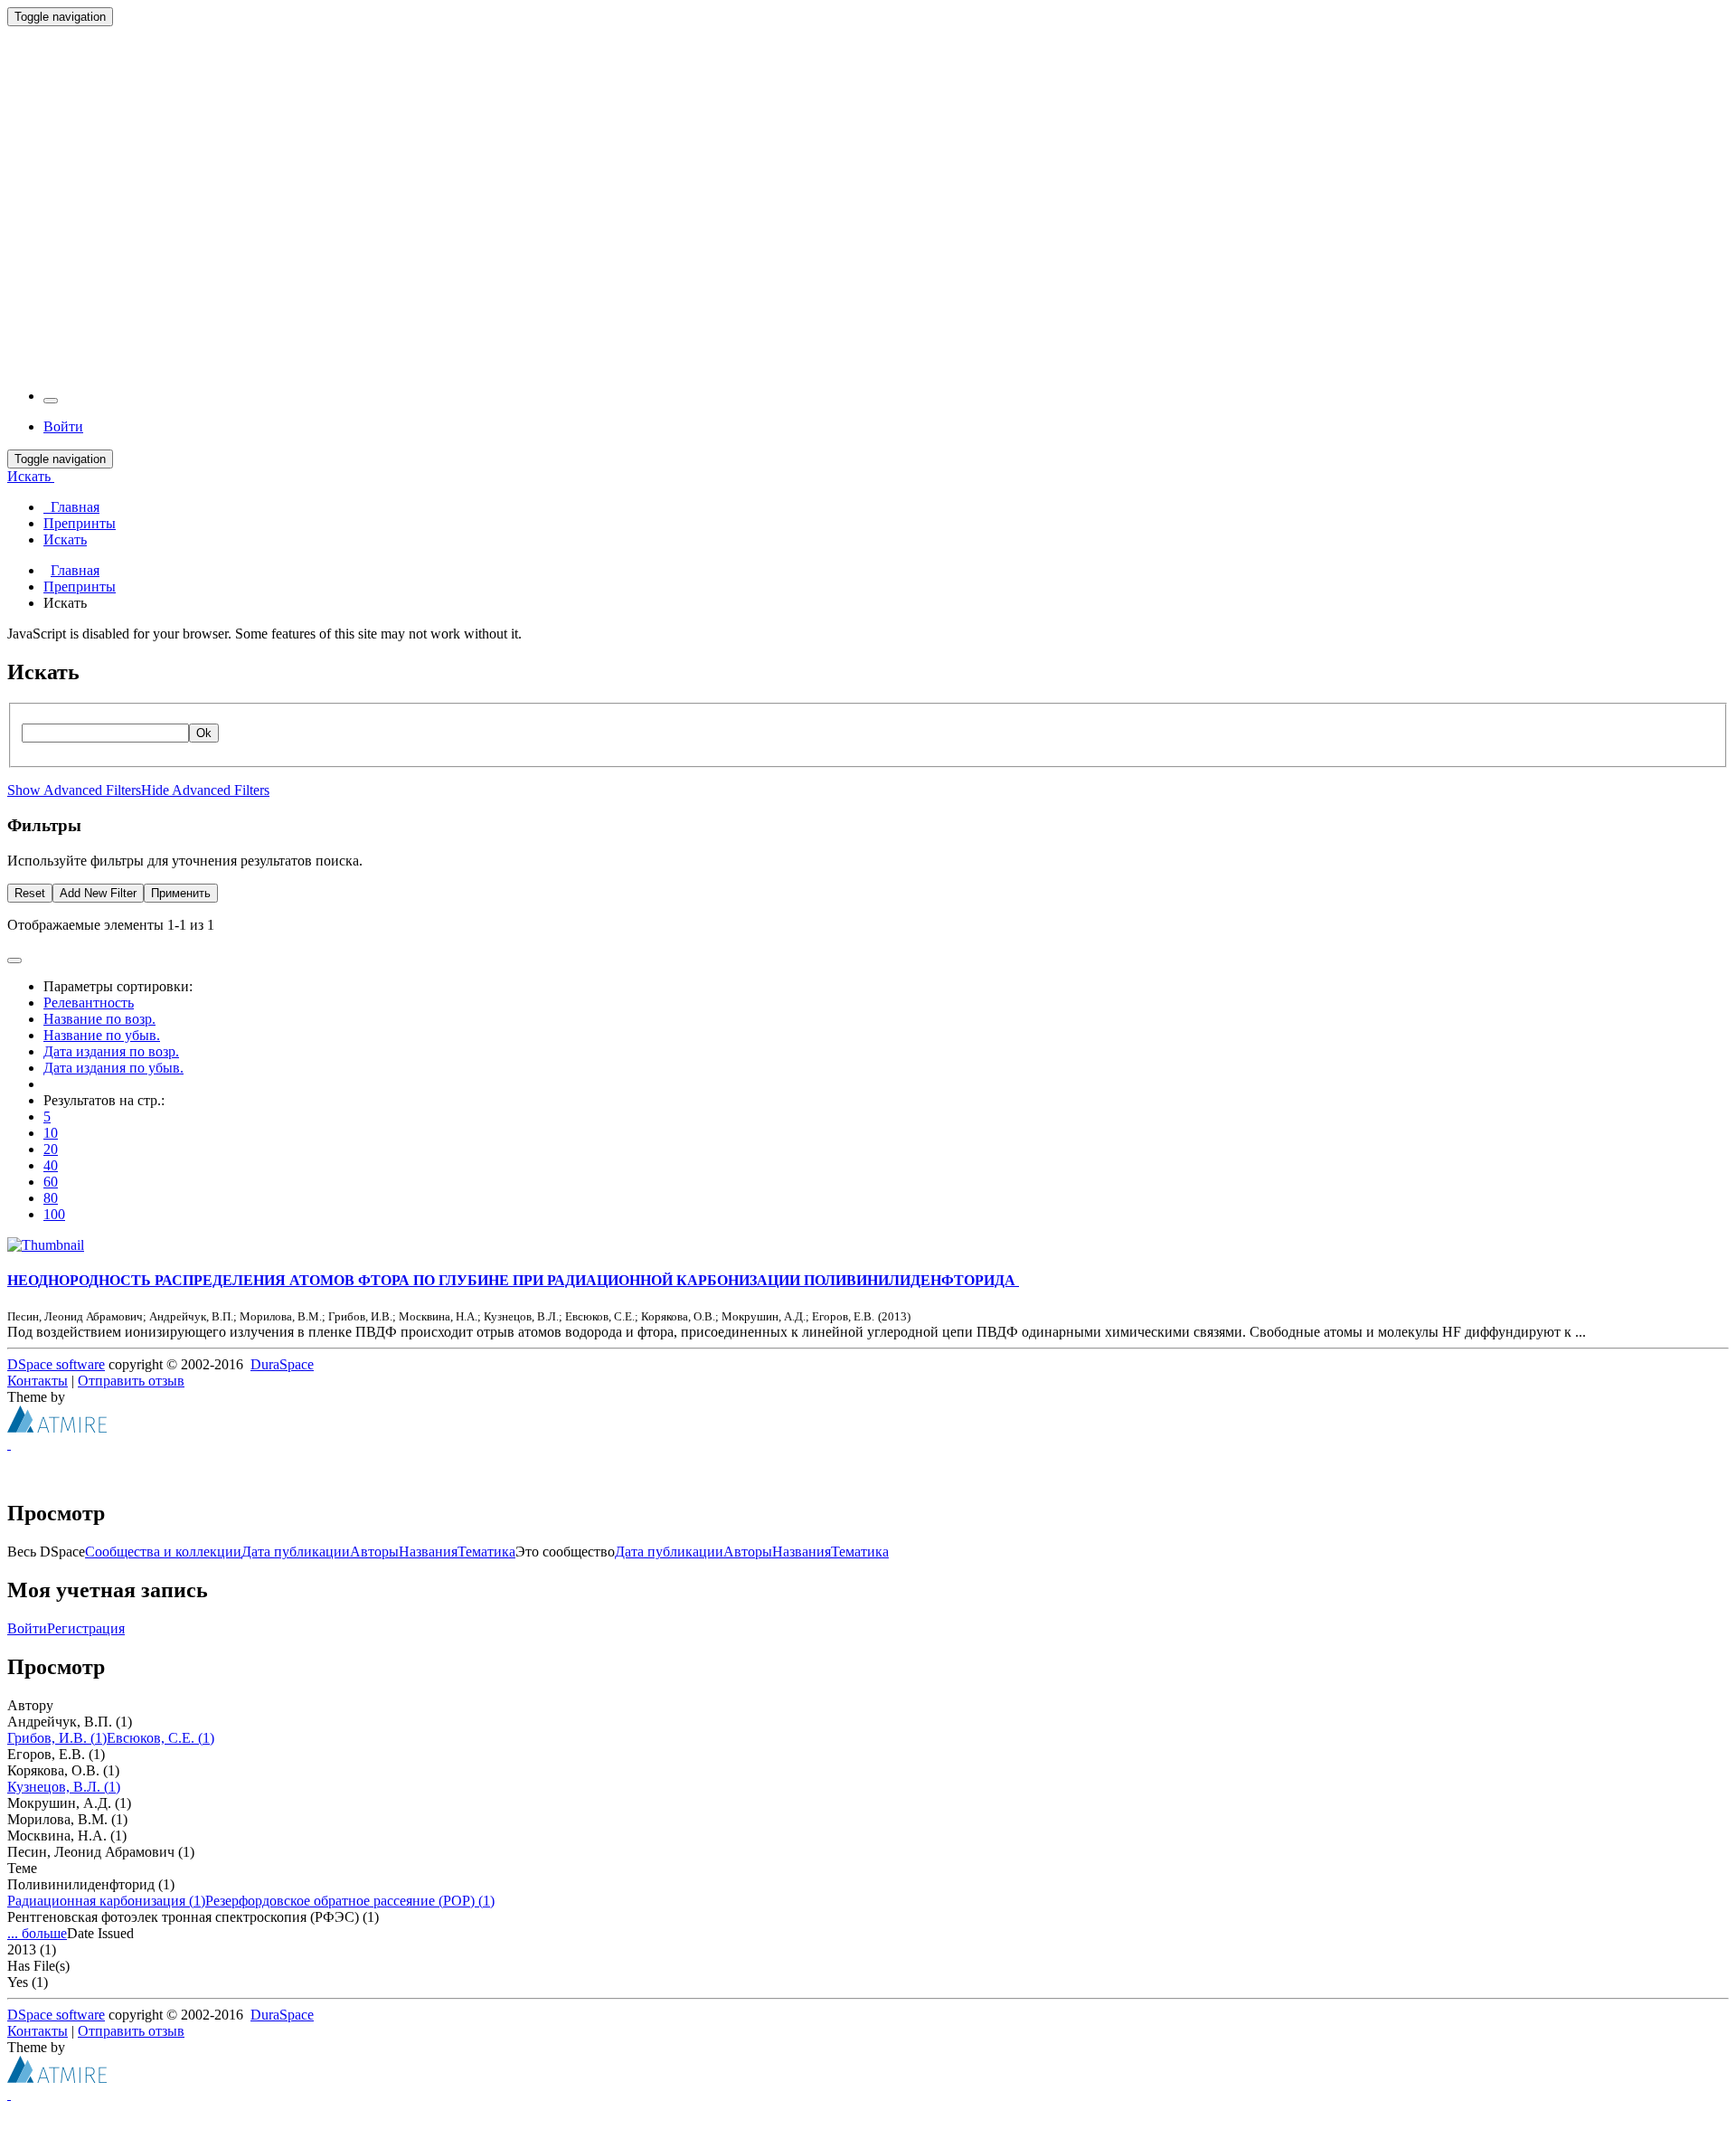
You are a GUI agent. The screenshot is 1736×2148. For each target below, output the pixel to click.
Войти (27, 1628)
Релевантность (89, 1003)
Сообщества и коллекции (163, 1552)
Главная (75, 570)
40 (51, 1165)
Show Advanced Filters (74, 790)
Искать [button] (31, 476)
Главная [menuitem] (71, 507)
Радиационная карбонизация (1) (106, 1901)
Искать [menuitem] (65, 539)
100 (54, 1214)
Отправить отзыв (131, 1381)
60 (51, 1182)
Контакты (38, 1381)
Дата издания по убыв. (113, 1068)
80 (51, 1198)
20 (51, 1149)
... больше (37, 1933)
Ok (204, 733)
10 (51, 1133)
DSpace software (56, 1364)
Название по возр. (99, 1019)
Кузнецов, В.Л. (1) (64, 1787)
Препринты (80, 587)
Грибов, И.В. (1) (57, 1738)
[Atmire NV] (57, 1428)
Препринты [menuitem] (80, 523)
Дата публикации (296, 1552)
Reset (30, 893)
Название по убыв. (102, 1035)
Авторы (374, 1552)
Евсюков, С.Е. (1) (160, 1738)
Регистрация (86, 1628)
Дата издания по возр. (111, 1051)
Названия (428, 1552)
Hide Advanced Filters (205, 790)
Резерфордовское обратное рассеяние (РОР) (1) (350, 1901)
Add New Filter (98, 893)
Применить (181, 893)
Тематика (486, 1552)
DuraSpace (282, 1364)
